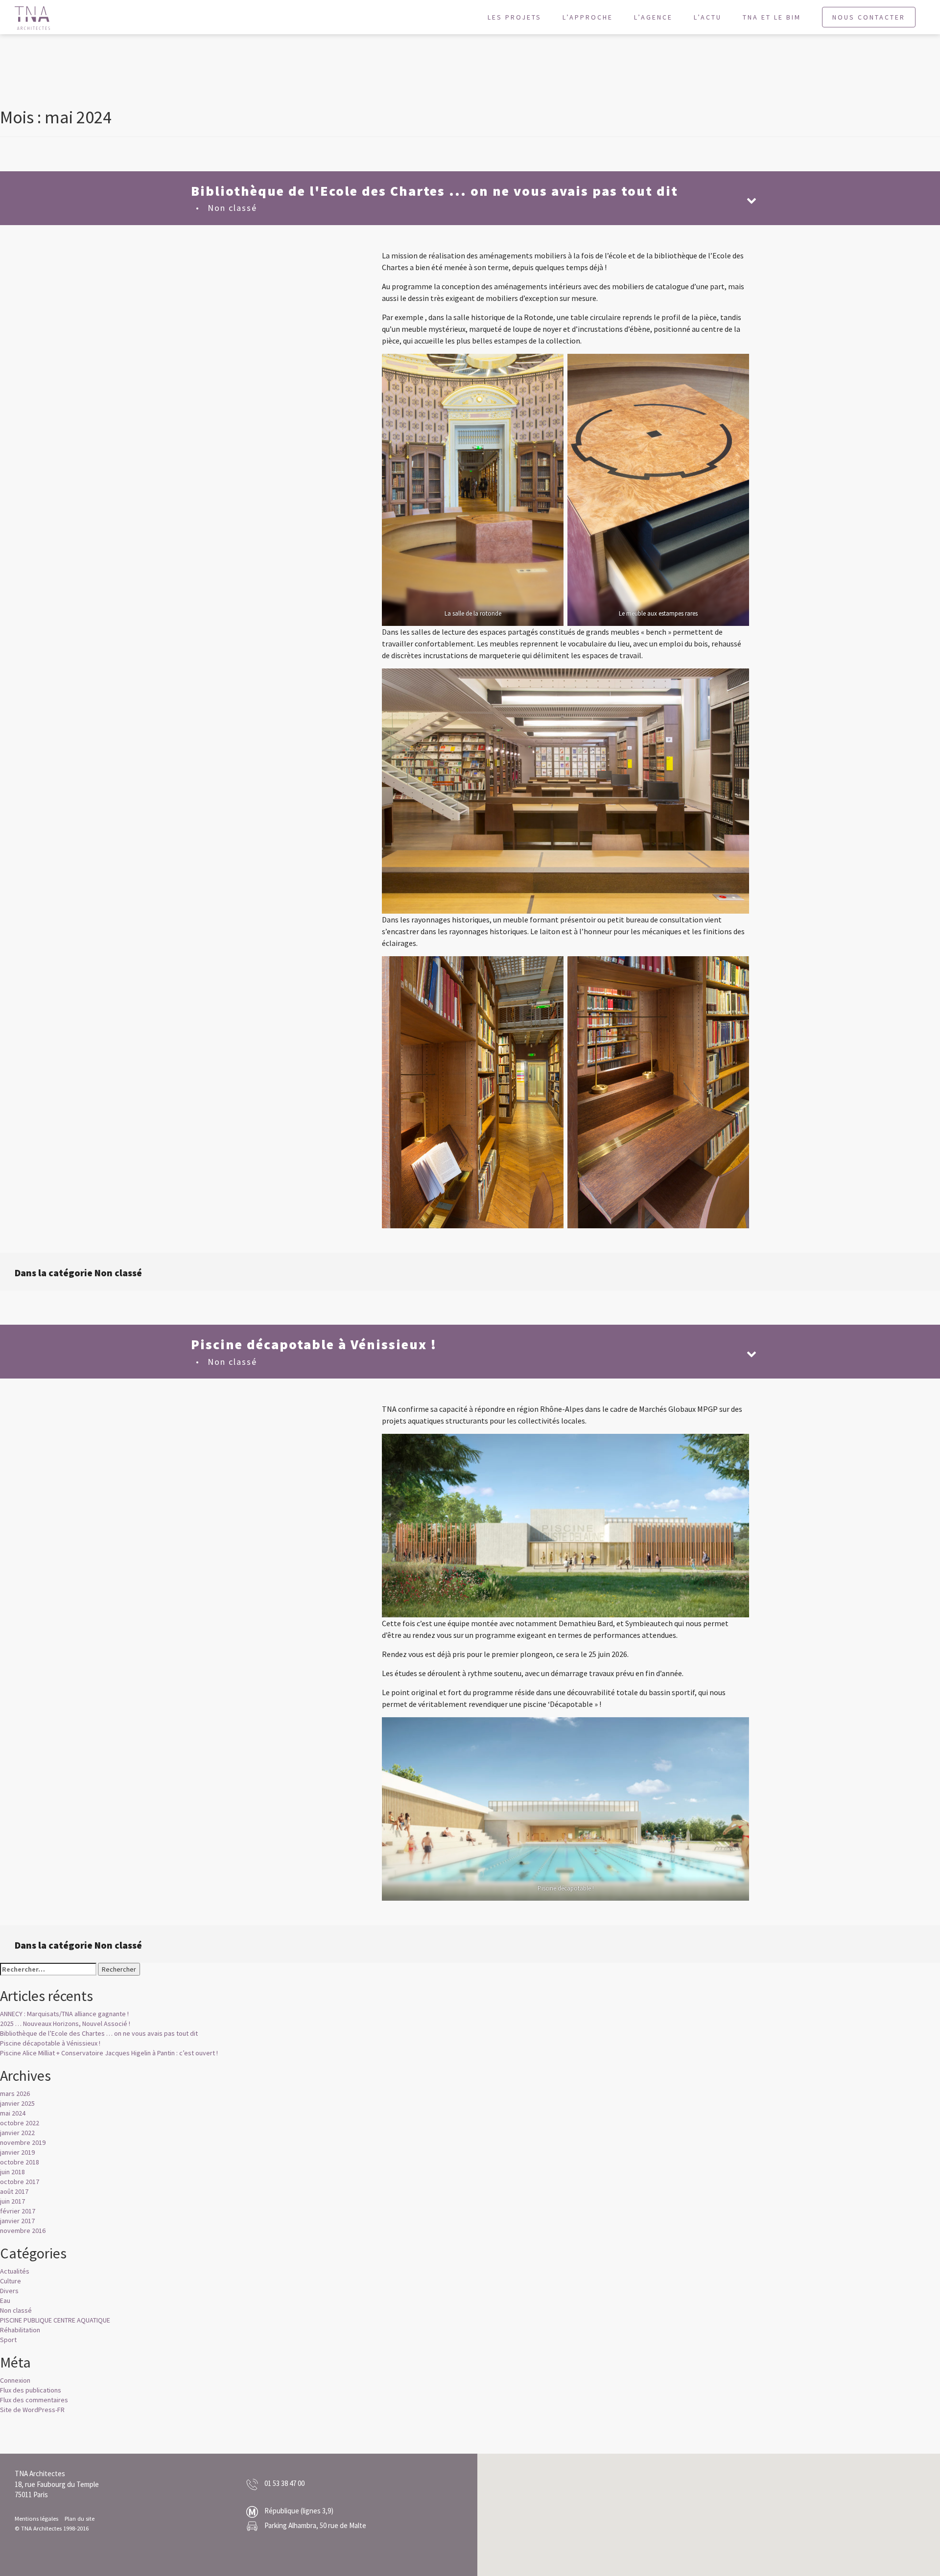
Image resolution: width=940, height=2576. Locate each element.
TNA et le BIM (772, 17)
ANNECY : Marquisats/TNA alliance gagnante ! (64, 2014)
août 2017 (14, 2191)
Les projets (515, 17)
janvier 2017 (17, 2221)
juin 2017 (12, 2201)
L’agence (653, 17)
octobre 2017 (20, 2182)
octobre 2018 (20, 2162)
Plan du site (80, 2518)
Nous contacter (869, 17)
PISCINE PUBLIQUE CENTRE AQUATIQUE (55, 2320)
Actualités (15, 2271)
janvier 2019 (17, 2152)
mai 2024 (13, 2113)
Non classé (232, 208)
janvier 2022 (17, 2133)
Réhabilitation (20, 2330)
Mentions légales (36, 2518)
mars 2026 (15, 2093)
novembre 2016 (23, 2231)
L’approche (588, 17)
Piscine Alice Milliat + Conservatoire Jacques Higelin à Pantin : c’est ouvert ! (109, 2053)
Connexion (15, 2380)
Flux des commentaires (34, 2400)
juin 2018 (12, 2172)
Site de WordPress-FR (32, 2410)
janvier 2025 (17, 2103)
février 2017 (18, 2211)
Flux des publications (31, 2390)
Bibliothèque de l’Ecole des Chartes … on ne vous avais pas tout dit (99, 2033)
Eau (5, 2300)
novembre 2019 (23, 2142)
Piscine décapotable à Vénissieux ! (50, 2043)
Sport (8, 2340)
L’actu (708, 17)
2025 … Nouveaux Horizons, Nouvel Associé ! (65, 2024)
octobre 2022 (20, 2123)
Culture (11, 2281)
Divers (9, 2291)
